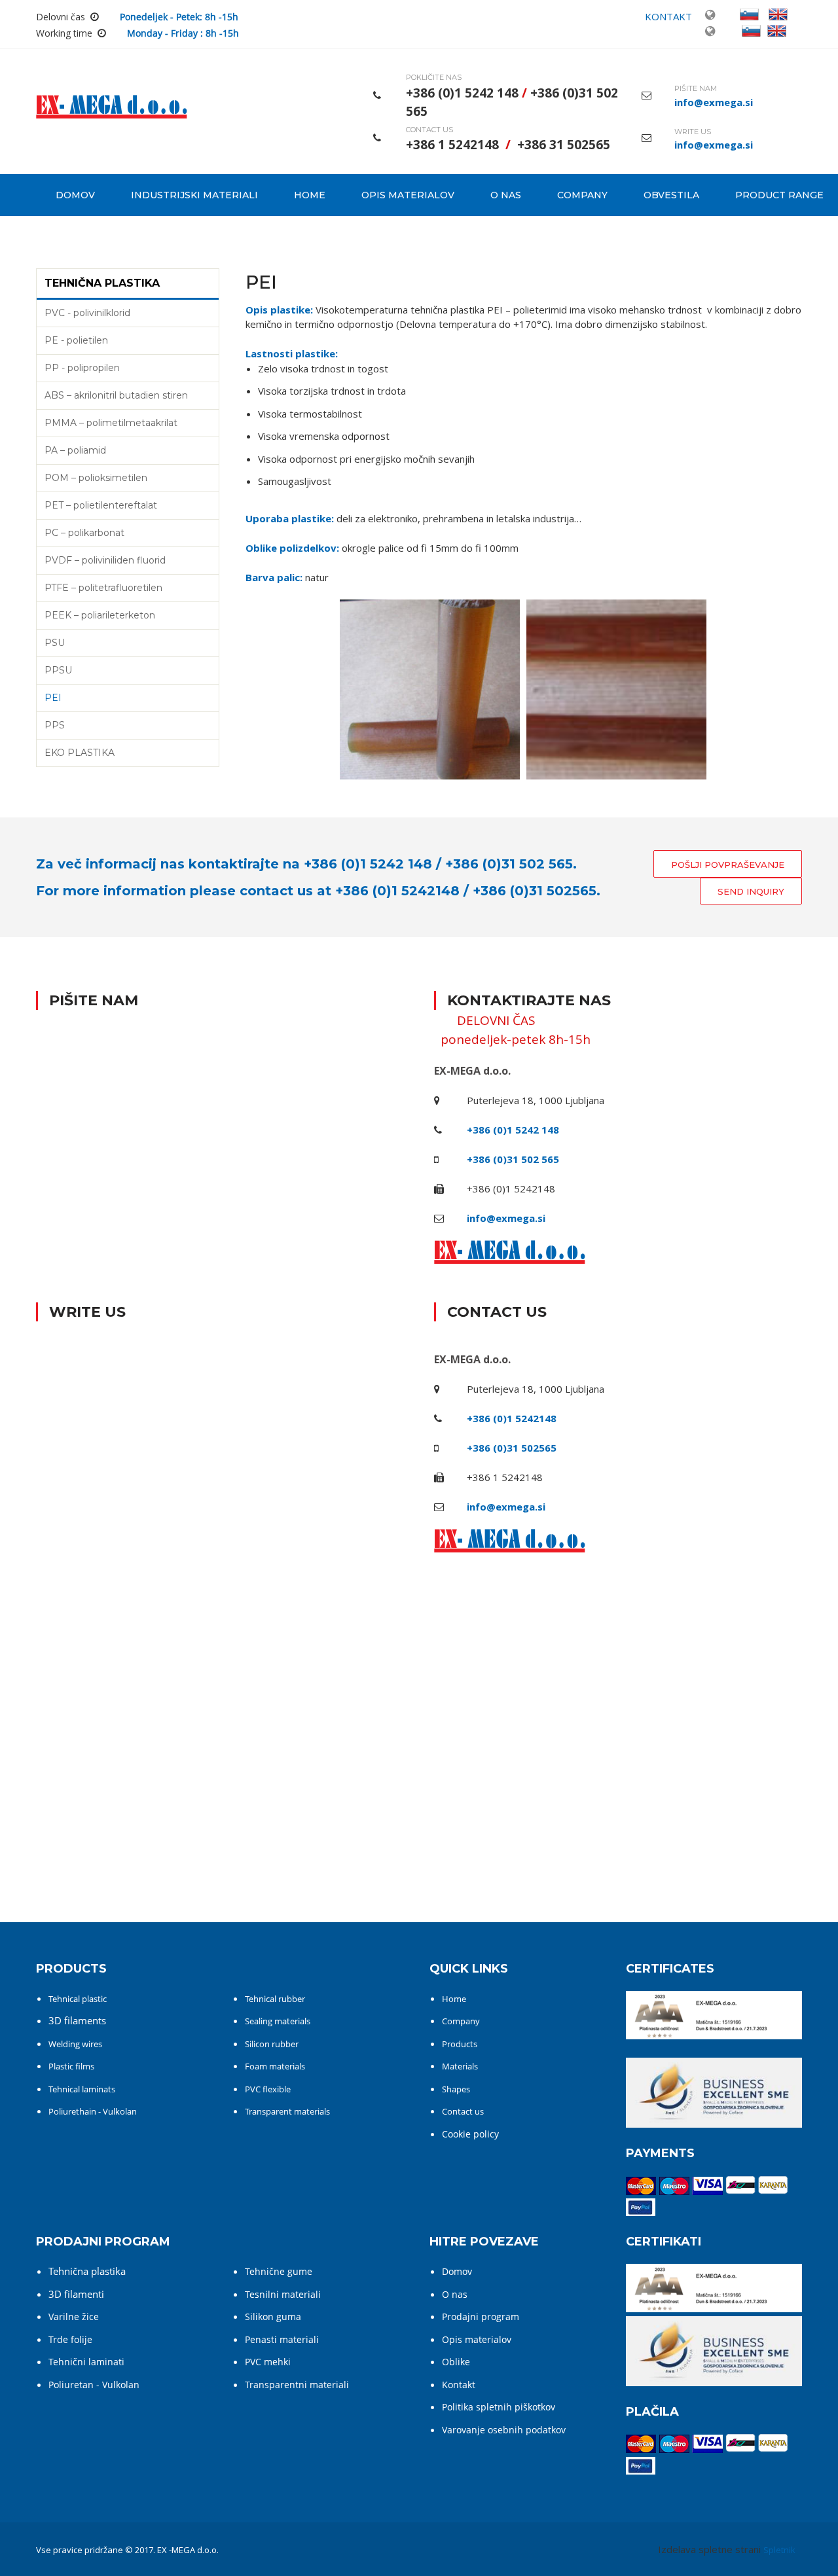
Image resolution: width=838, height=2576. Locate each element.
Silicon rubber (272, 2044)
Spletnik (779, 2550)
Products (460, 2044)
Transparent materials (287, 2111)
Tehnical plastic (78, 1999)
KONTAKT (668, 16)
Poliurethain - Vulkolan (93, 2111)
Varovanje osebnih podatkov (504, 2430)
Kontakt (459, 2385)
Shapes (456, 2089)
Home (454, 1999)
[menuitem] (74, 195)
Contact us (463, 2111)
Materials (460, 2066)
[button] (430, 692)
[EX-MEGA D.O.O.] (112, 111)
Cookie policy (470, 2134)
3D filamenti (76, 2294)
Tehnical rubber (275, 1999)
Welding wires (75, 2044)
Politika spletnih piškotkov (499, 2407)
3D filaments (77, 2020)
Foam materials (275, 2066)
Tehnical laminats (82, 2089)
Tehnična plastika (87, 2271)
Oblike (456, 2362)
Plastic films (71, 2066)
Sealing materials (278, 2021)
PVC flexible (268, 2089)
